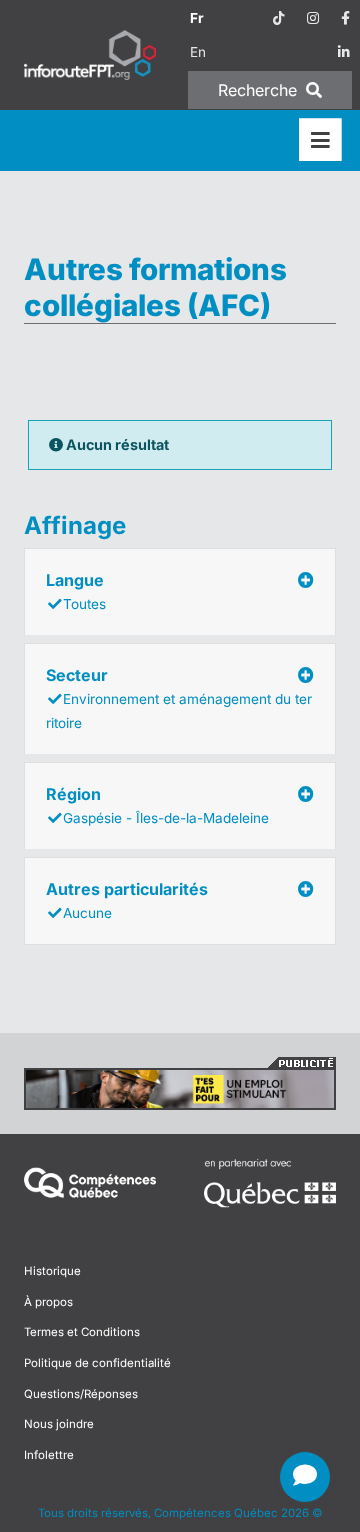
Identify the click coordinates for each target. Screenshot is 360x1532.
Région (157, 805)
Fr (197, 18)
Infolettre (49, 1455)
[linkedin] (344, 52)
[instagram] (313, 18)
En (198, 52)
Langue (76, 591)
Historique (52, 1271)
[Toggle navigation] (320, 140)
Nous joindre (59, 1424)
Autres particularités (127, 900)
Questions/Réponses (81, 1394)
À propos (48, 1302)
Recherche (260, 90)
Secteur (179, 698)
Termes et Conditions (82, 1332)
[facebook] (345, 18)
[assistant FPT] (305, 1477)
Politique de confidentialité (97, 1363)
